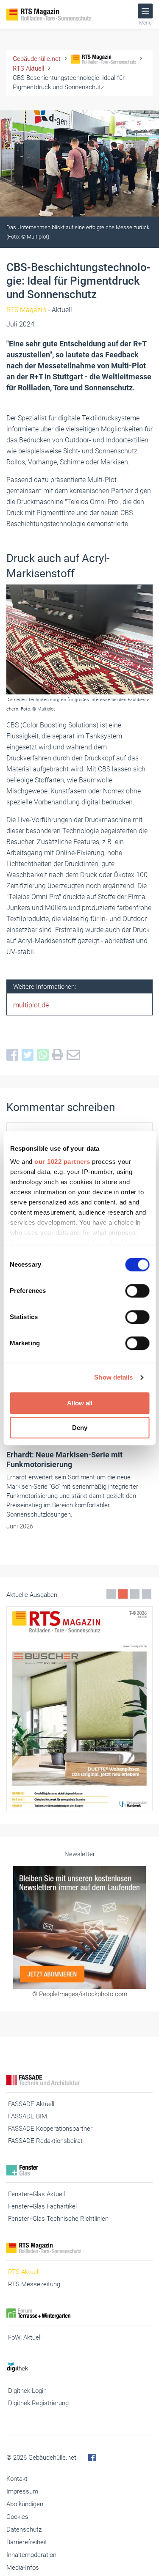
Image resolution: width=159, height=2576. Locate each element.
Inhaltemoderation (31, 2555)
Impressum (22, 2491)
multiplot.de (31, 1005)
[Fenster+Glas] (79, 2170)
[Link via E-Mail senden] (75, 1055)
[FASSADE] (79, 2080)
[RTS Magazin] (59, 15)
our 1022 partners (62, 1162)
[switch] (137, 1291)
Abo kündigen (25, 2504)
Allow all (80, 1403)
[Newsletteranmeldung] (79, 1927)
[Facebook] (14, 1055)
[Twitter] (29, 1055)
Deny (80, 1428)
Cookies (17, 2517)
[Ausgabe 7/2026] (79, 1709)
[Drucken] (59, 1055)
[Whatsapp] (45, 1055)
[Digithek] (79, 2367)
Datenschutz (24, 2529)
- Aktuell (39, 310)
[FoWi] (79, 2314)
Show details (113, 1377)
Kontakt (17, 2479)
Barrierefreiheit (27, 2542)
